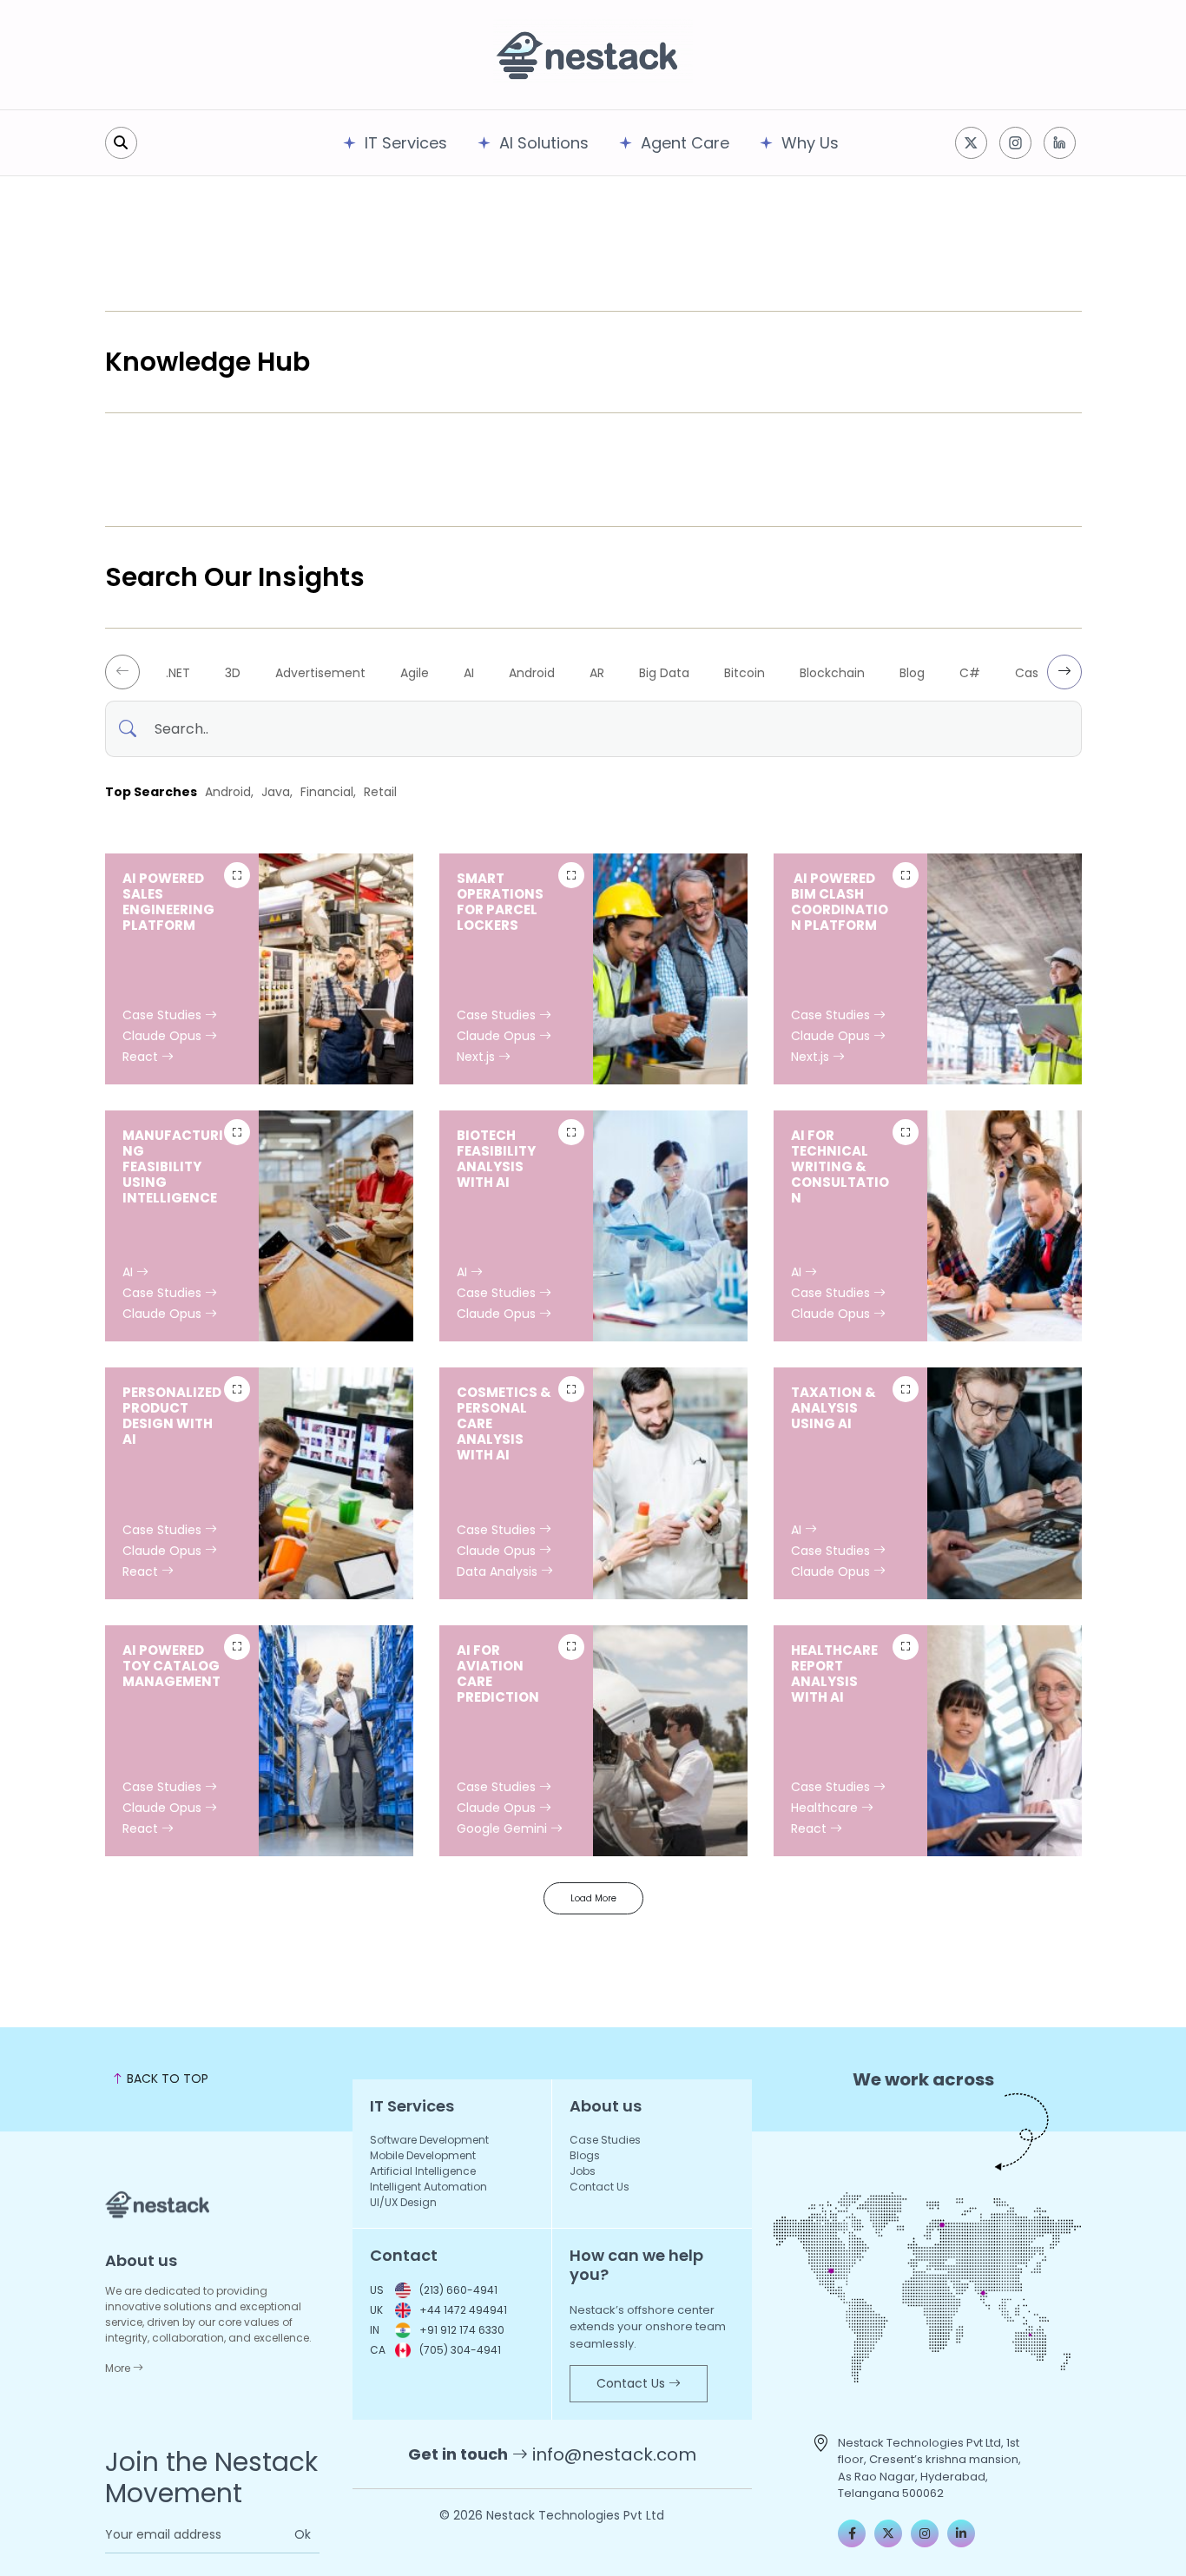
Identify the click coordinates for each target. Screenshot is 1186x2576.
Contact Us (600, 2187)
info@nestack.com (614, 2454)
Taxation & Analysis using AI (833, 1408)
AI (469, 673)
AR (597, 673)
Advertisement (320, 673)
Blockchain (832, 673)
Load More (593, 1898)
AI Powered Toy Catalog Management (171, 1666)
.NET (178, 673)
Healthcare (826, 1808)
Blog (912, 673)
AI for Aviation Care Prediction (498, 1673)
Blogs (585, 2155)
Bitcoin (745, 673)
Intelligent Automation (428, 2187)
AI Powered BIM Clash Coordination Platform (840, 902)
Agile (415, 673)
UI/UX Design (403, 2202)
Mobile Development (423, 2155)
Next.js (478, 1057)
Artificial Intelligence (423, 2171)
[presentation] (122, 672)
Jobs (583, 2171)
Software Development (429, 2140)
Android (532, 673)
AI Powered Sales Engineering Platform (168, 902)
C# (970, 673)
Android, (229, 792)
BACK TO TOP (166, 2079)
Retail (380, 792)
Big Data (664, 673)
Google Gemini (504, 1828)
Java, (277, 792)
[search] (121, 143)
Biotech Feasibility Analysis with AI (496, 1159)
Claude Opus (164, 1036)
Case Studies (164, 1015)
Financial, (328, 792)
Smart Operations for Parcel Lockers (500, 902)
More (119, 2368)
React (142, 1057)
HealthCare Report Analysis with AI (834, 1673)
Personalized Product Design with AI (172, 1416)
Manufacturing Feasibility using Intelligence (173, 1166)
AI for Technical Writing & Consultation (840, 1166)
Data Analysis (499, 1571)
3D (233, 673)
